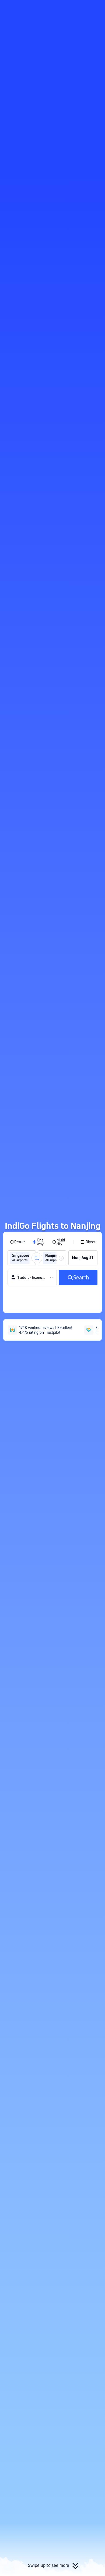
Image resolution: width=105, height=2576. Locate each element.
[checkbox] (88, 1242)
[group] (22, 1258)
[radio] (18, 1242)
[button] (96, 6)
